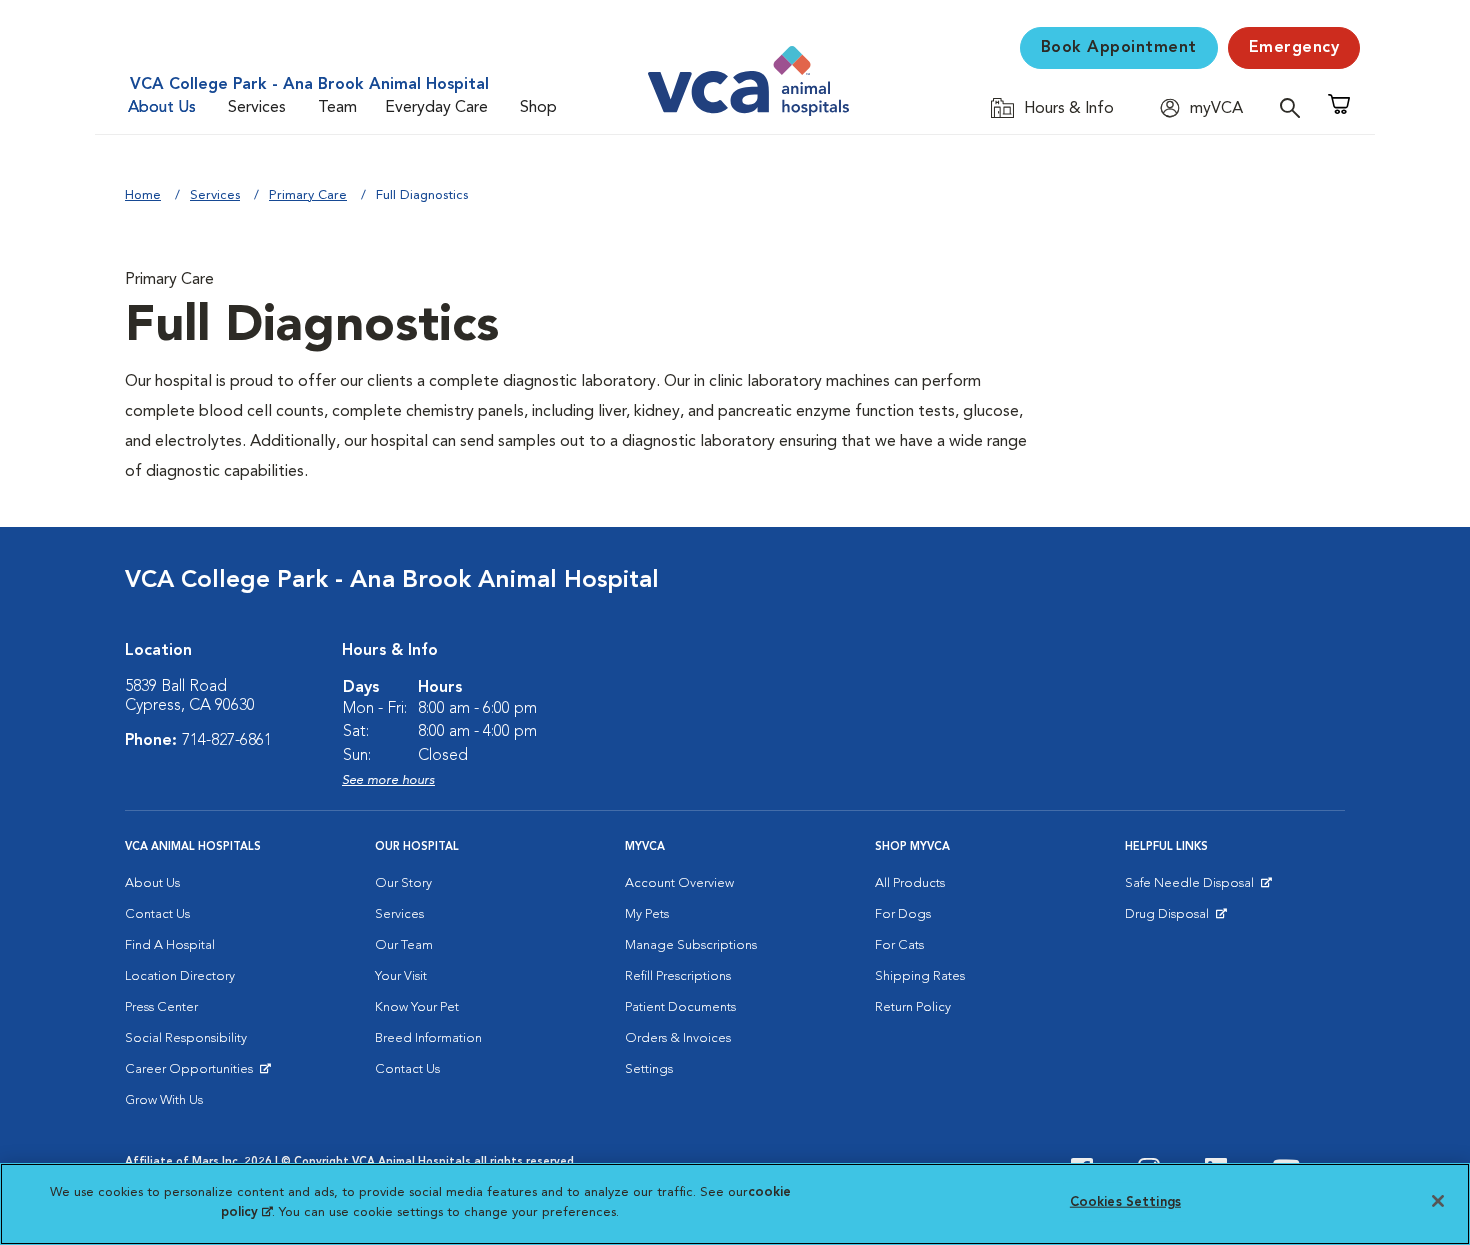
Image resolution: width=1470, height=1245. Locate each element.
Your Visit (401, 976)
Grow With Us (164, 1100)
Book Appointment (1119, 48)
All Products (910, 883)
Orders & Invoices (678, 1038)
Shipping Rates (920, 976)
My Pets (647, 914)
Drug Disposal (1175, 919)
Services (257, 108)
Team (337, 108)
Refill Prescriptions (678, 976)
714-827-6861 (227, 741)
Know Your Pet (417, 1007)
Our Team (404, 945)
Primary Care (308, 195)
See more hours (388, 780)
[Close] (1438, 1201)
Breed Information (428, 1038)
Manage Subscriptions (691, 945)
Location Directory (180, 976)
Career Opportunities (192, 1074)
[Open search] (1295, 107)
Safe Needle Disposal (1192, 888)
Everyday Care (436, 108)
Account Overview (679, 883)
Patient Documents (680, 1007)
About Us (162, 108)
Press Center (161, 1007)
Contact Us (157, 914)
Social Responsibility (186, 1038)
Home (143, 195)
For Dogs (903, 914)
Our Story (403, 883)
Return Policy (913, 1007)
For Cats (899, 945)
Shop (538, 108)
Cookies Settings (1125, 1202)
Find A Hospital (170, 945)
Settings (649, 1069)
